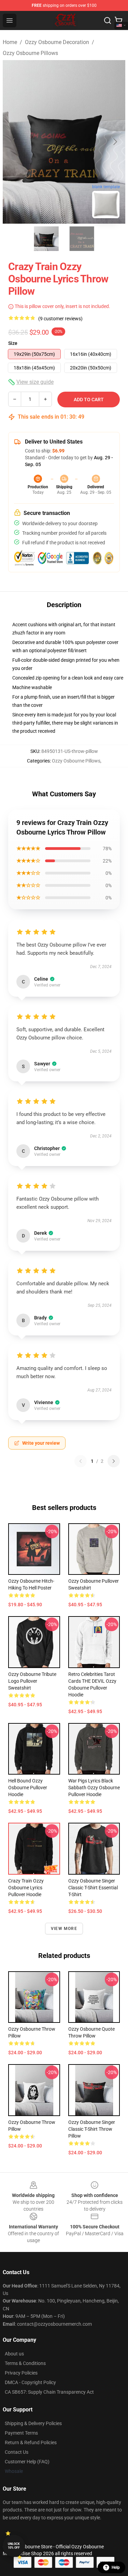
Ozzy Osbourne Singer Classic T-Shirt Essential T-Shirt (93, 1888)
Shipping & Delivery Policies (33, 2423)
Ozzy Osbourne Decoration (57, 42)
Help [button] (116, 2567)
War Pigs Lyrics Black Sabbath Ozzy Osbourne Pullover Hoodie (94, 1788)
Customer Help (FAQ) (27, 2462)
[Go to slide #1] (46, 239)
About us (14, 2354)
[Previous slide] (13, 142)
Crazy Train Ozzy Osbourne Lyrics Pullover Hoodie (26, 1888)
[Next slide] (115, 142)
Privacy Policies (21, 2373)
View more (64, 1929)
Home (10, 42)
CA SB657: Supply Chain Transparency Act (49, 2392)
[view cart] (118, 20)
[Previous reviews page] (81, 1461)
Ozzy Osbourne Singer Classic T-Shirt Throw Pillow (92, 2129)
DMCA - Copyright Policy (30, 2382)
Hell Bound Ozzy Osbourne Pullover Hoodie (28, 1788)
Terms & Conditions (25, 2363)
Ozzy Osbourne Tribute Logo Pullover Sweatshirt (32, 1681)
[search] (108, 20)
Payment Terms (21, 2433)
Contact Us (17, 2452)
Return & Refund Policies (31, 2442)
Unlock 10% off (14, 2546)
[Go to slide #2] (82, 239)
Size (13, 343)
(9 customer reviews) (60, 319)
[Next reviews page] (114, 1461)
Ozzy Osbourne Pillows (30, 53)
